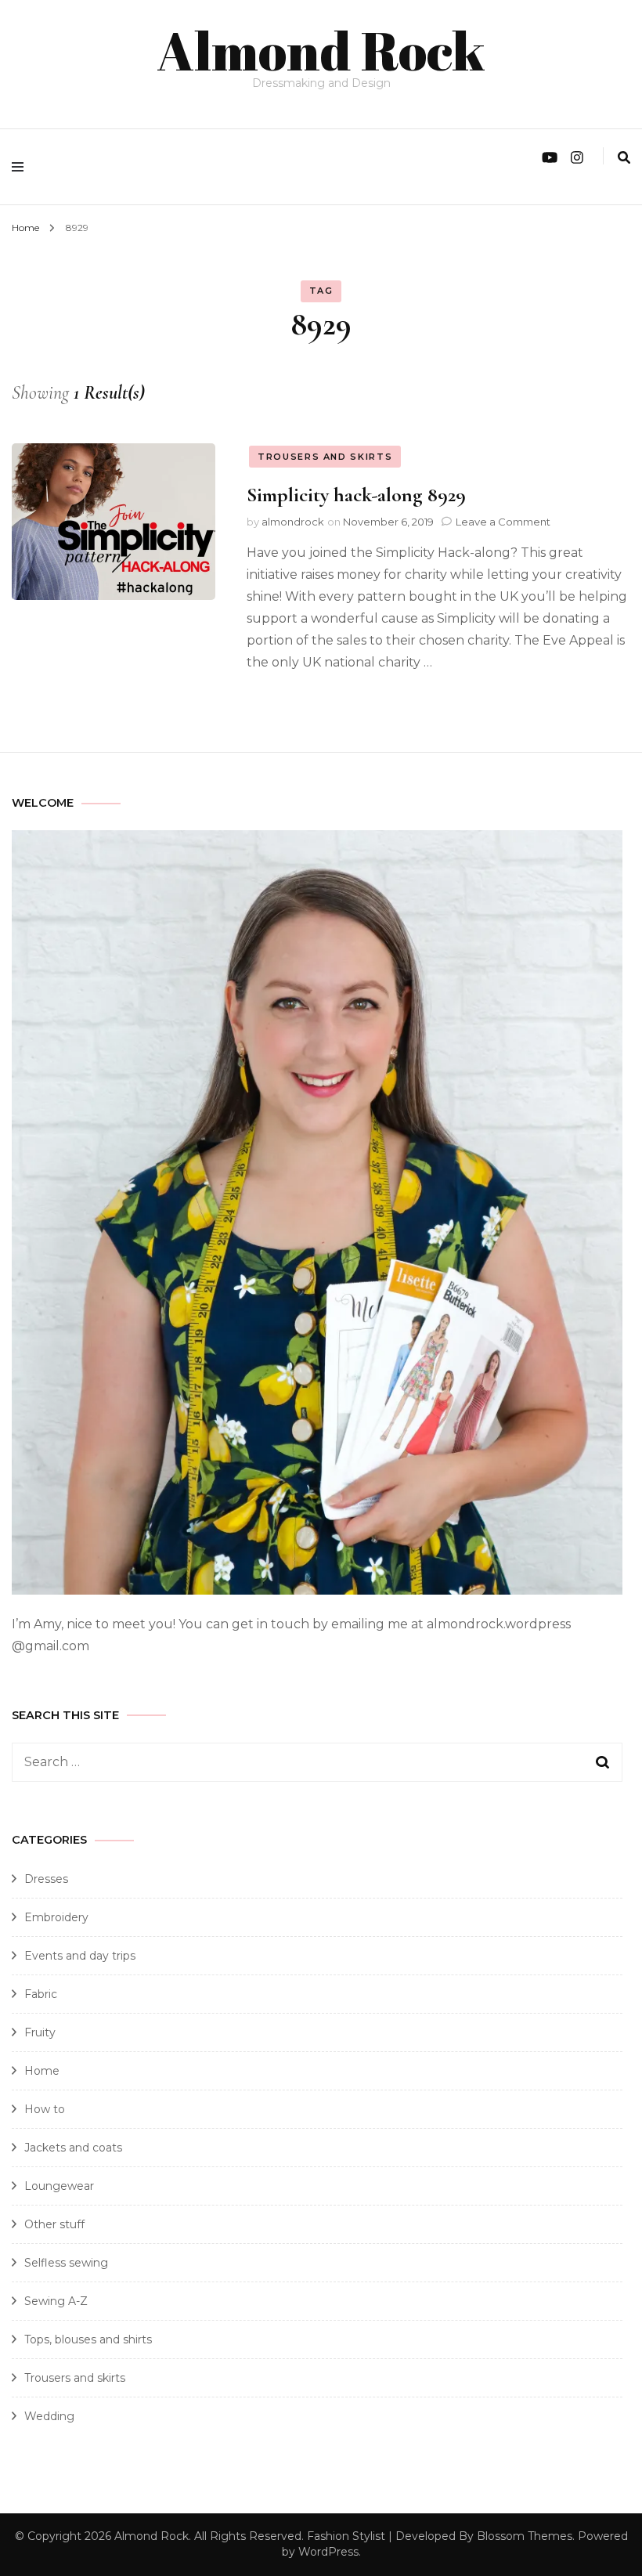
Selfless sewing (66, 2263)
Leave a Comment (503, 522)
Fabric (41, 1994)
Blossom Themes (525, 2536)
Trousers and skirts (325, 457)
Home (42, 2071)
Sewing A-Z (56, 2301)
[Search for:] (288, 1762)
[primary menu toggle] (22, 167)
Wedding (49, 2416)
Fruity (40, 2032)
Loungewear (59, 2186)
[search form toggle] (624, 158)
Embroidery (56, 1917)
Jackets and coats (73, 2148)
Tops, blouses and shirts (88, 2339)
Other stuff (54, 2224)
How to (45, 2109)
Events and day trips (80, 1956)
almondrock (293, 522)
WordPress (328, 2552)
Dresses (46, 1879)
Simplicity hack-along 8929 (356, 495)
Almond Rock (321, 50)
